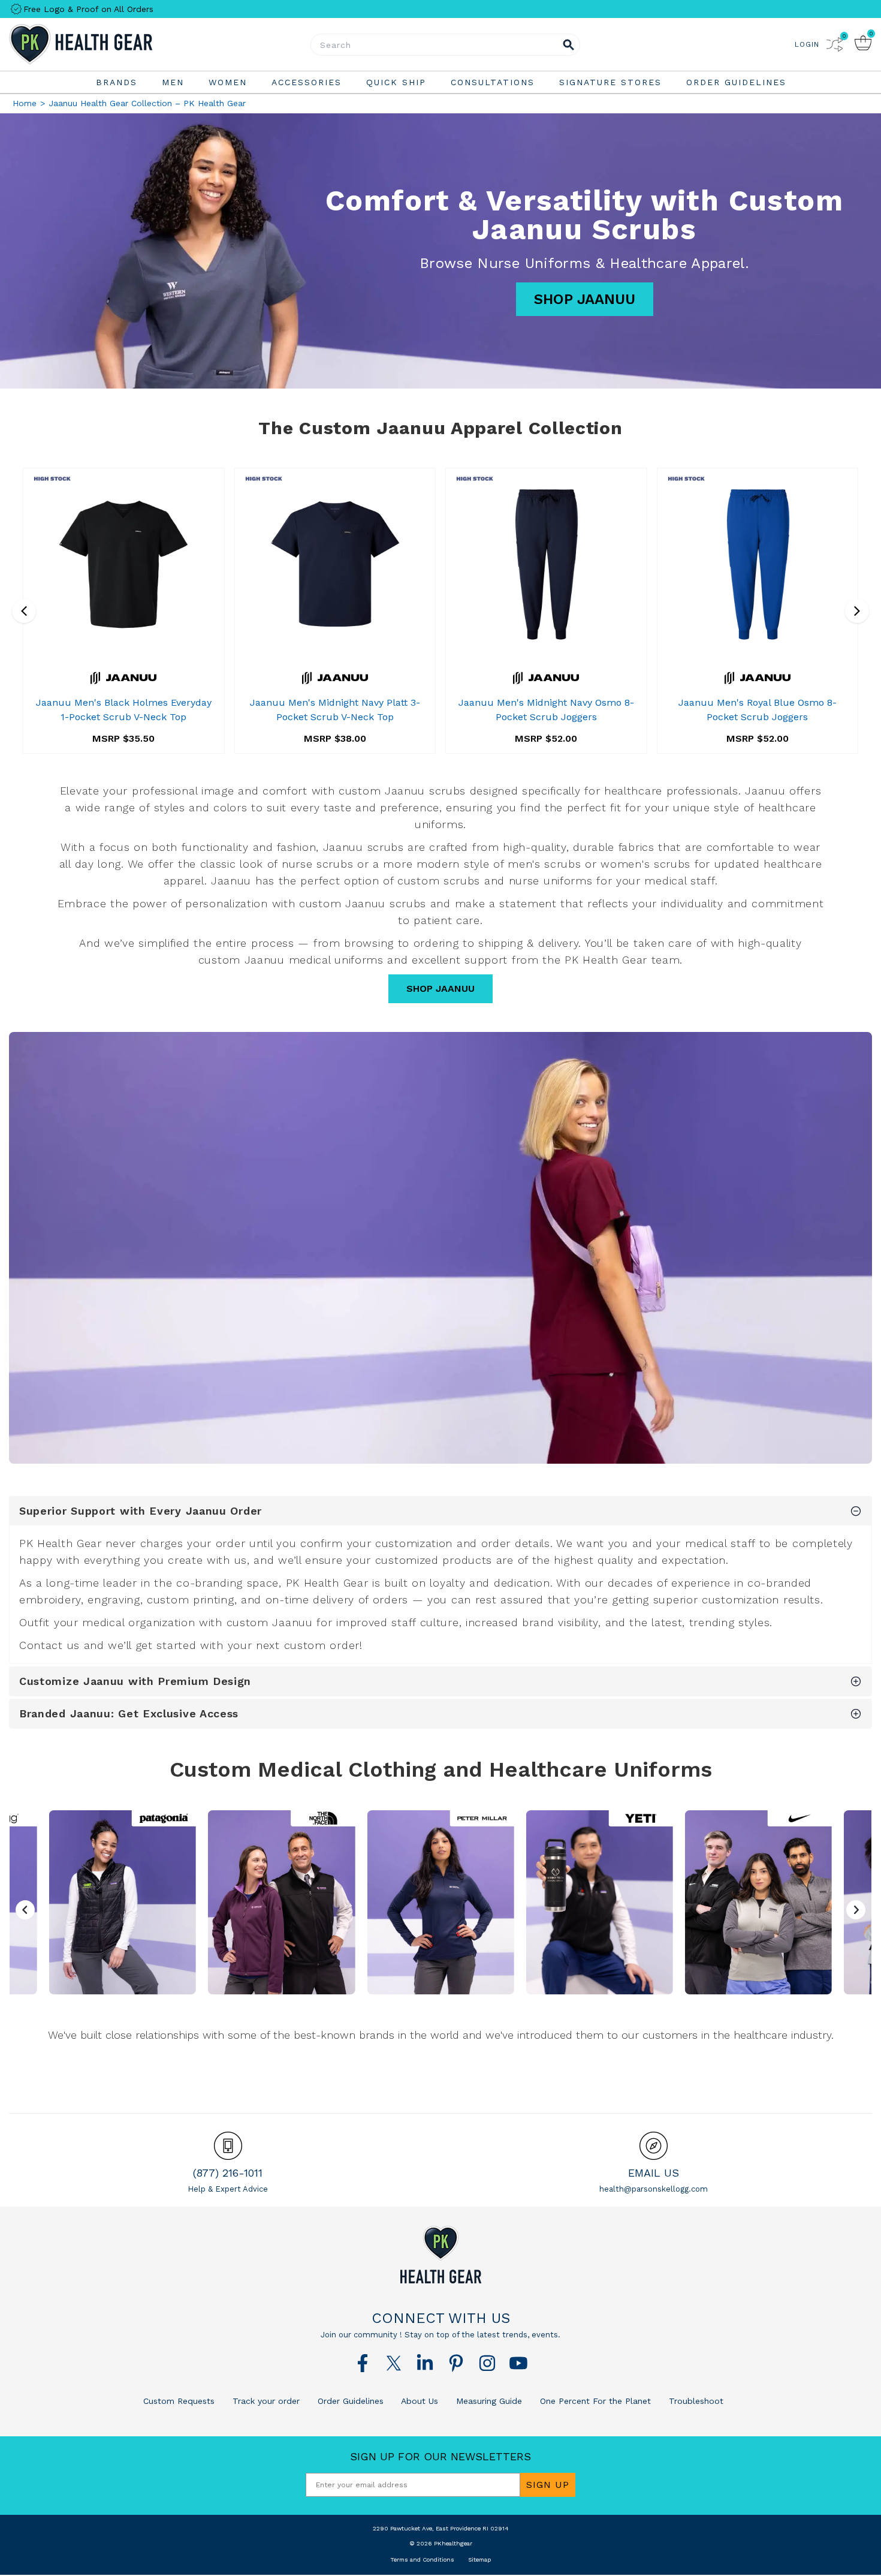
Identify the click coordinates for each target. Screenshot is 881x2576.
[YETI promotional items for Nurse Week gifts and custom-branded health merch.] (599, 1902)
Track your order (265, 2401)
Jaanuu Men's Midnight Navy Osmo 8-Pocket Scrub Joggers (546, 710)
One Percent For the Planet (594, 2401)
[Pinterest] (456, 2363)
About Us (418, 2401)
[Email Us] (654, 2146)
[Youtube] (518, 2363)
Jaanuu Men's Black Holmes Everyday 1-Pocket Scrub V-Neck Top (124, 710)
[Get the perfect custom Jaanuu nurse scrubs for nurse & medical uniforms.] (441, 1248)
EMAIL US (654, 2173)
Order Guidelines (349, 2401)
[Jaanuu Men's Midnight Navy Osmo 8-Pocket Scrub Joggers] (546, 564)
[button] (856, 1910)
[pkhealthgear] (441, 2255)
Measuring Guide (488, 2401)
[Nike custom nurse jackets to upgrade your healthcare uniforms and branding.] (758, 1902)
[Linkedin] (425, 2363)
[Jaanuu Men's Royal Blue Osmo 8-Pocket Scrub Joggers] (758, 564)
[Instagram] (487, 2363)
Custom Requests (179, 2401)
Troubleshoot (695, 2401)
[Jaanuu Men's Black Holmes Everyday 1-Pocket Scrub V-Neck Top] (124, 564)
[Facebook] (363, 2363)
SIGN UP (548, 2485)
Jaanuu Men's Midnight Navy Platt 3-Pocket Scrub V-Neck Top (335, 710)
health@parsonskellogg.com (654, 2189)
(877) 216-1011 (228, 2173)
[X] (394, 2363)
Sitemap (479, 2560)
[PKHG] (114, 44)
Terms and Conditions (422, 2560)
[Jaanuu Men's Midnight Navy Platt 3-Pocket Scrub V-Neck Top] (335, 564)
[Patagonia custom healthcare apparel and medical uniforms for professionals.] (123, 1902)
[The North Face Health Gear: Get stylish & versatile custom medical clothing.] (281, 1902)
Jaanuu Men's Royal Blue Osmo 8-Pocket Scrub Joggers (758, 710)
